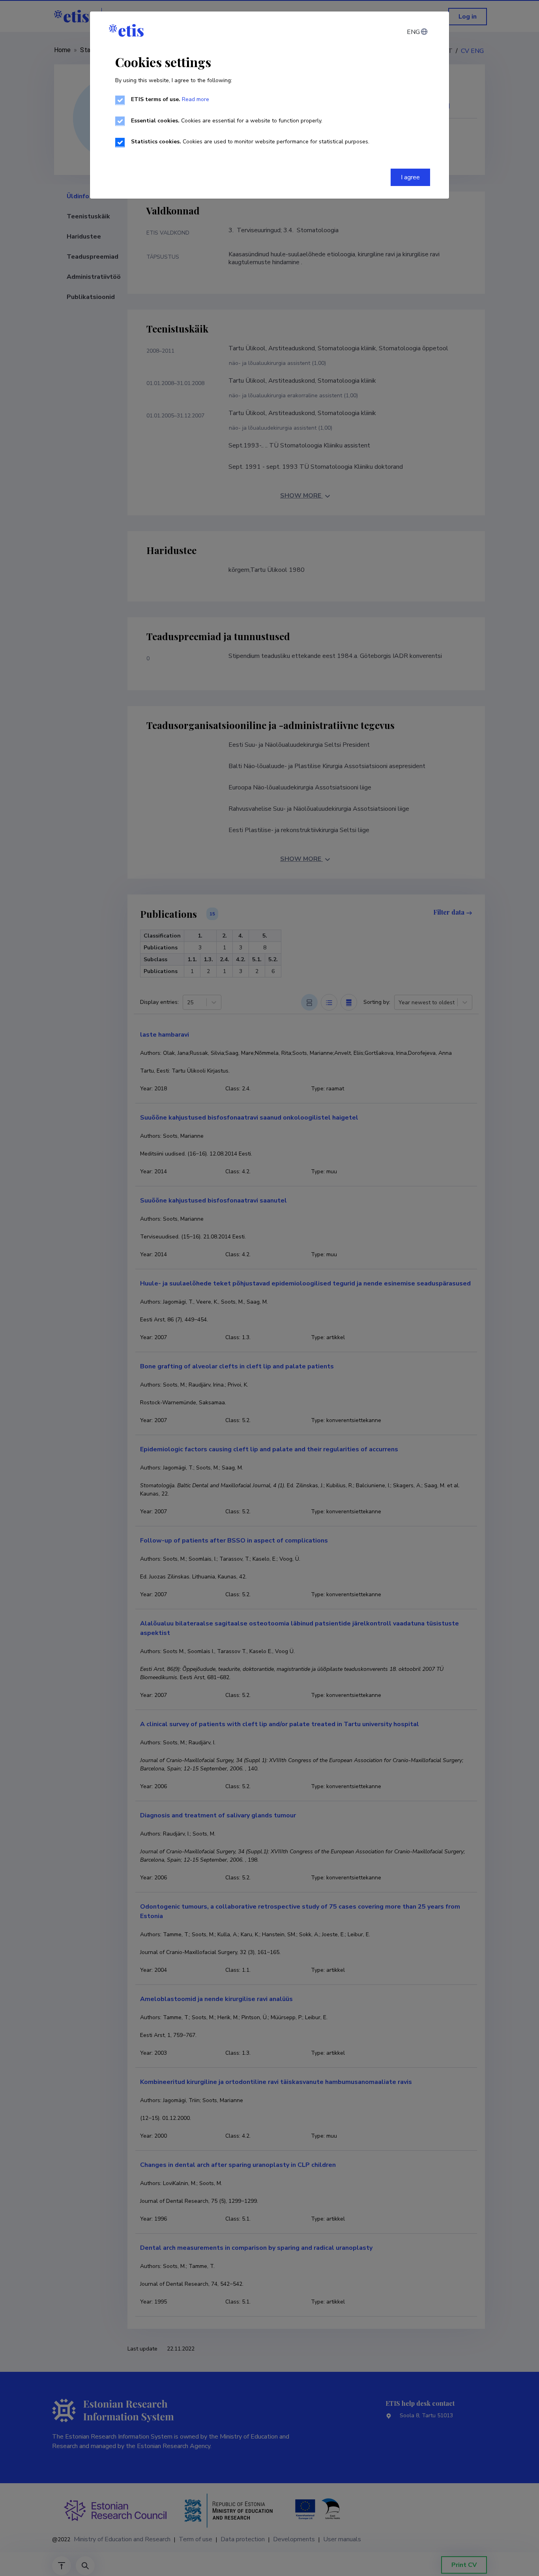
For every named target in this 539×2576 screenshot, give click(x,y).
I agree (410, 177)
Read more (196, 99)
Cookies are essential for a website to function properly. (227, 121)
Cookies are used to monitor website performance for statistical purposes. (250, 142)
